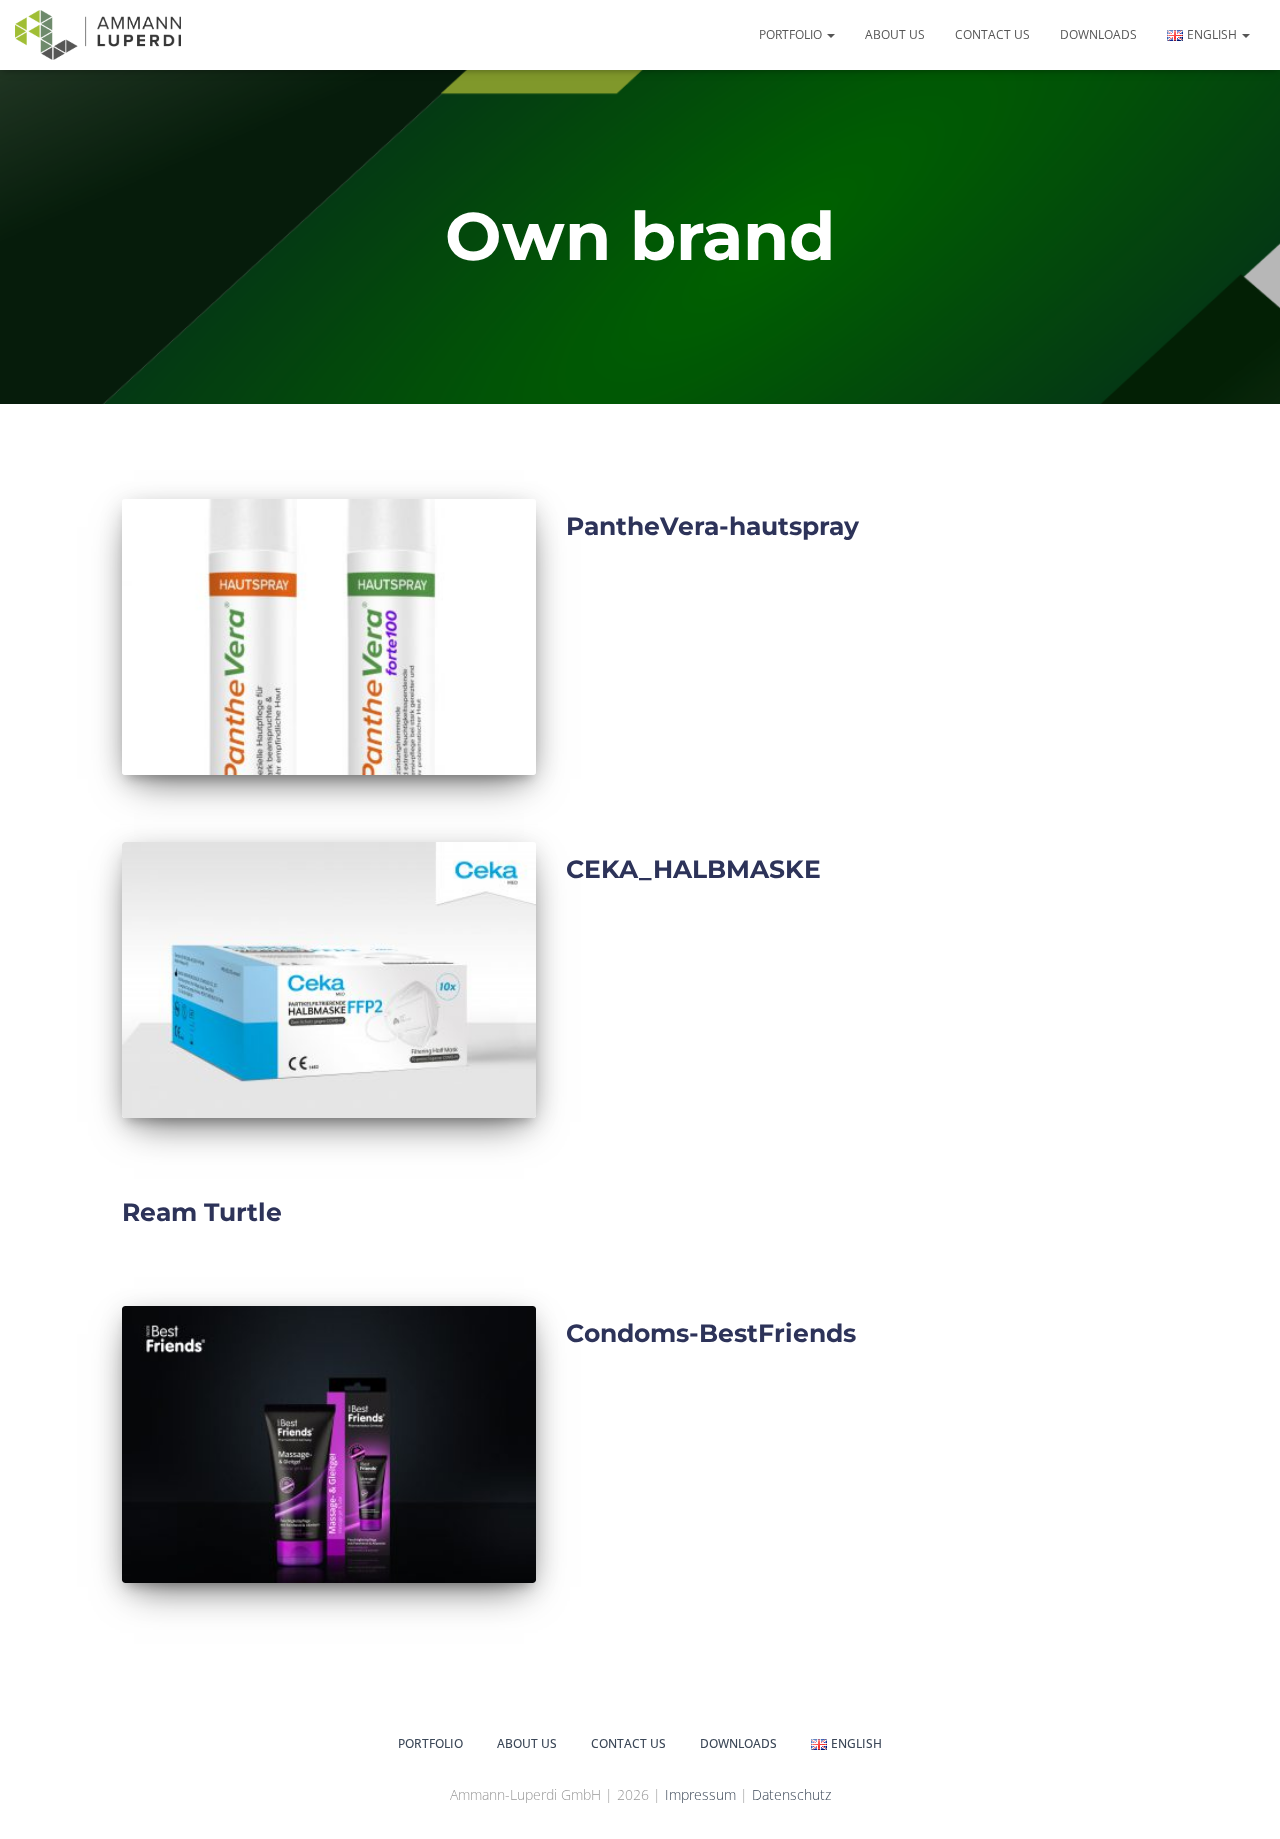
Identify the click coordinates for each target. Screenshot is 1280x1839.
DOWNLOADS (1098, 34)
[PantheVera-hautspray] (329, 637)
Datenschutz (791, 1794)
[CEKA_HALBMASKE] (329, 980)
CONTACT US (992, 34)
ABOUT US (895, 34)
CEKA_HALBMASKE (693, 869)
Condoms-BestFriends (711, 1333)
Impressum (702, 1794)
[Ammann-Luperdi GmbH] (98, 35)
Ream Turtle (202, 1212)
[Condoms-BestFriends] (329, 1444)
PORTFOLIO (792, 34)
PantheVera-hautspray (712, 526)
